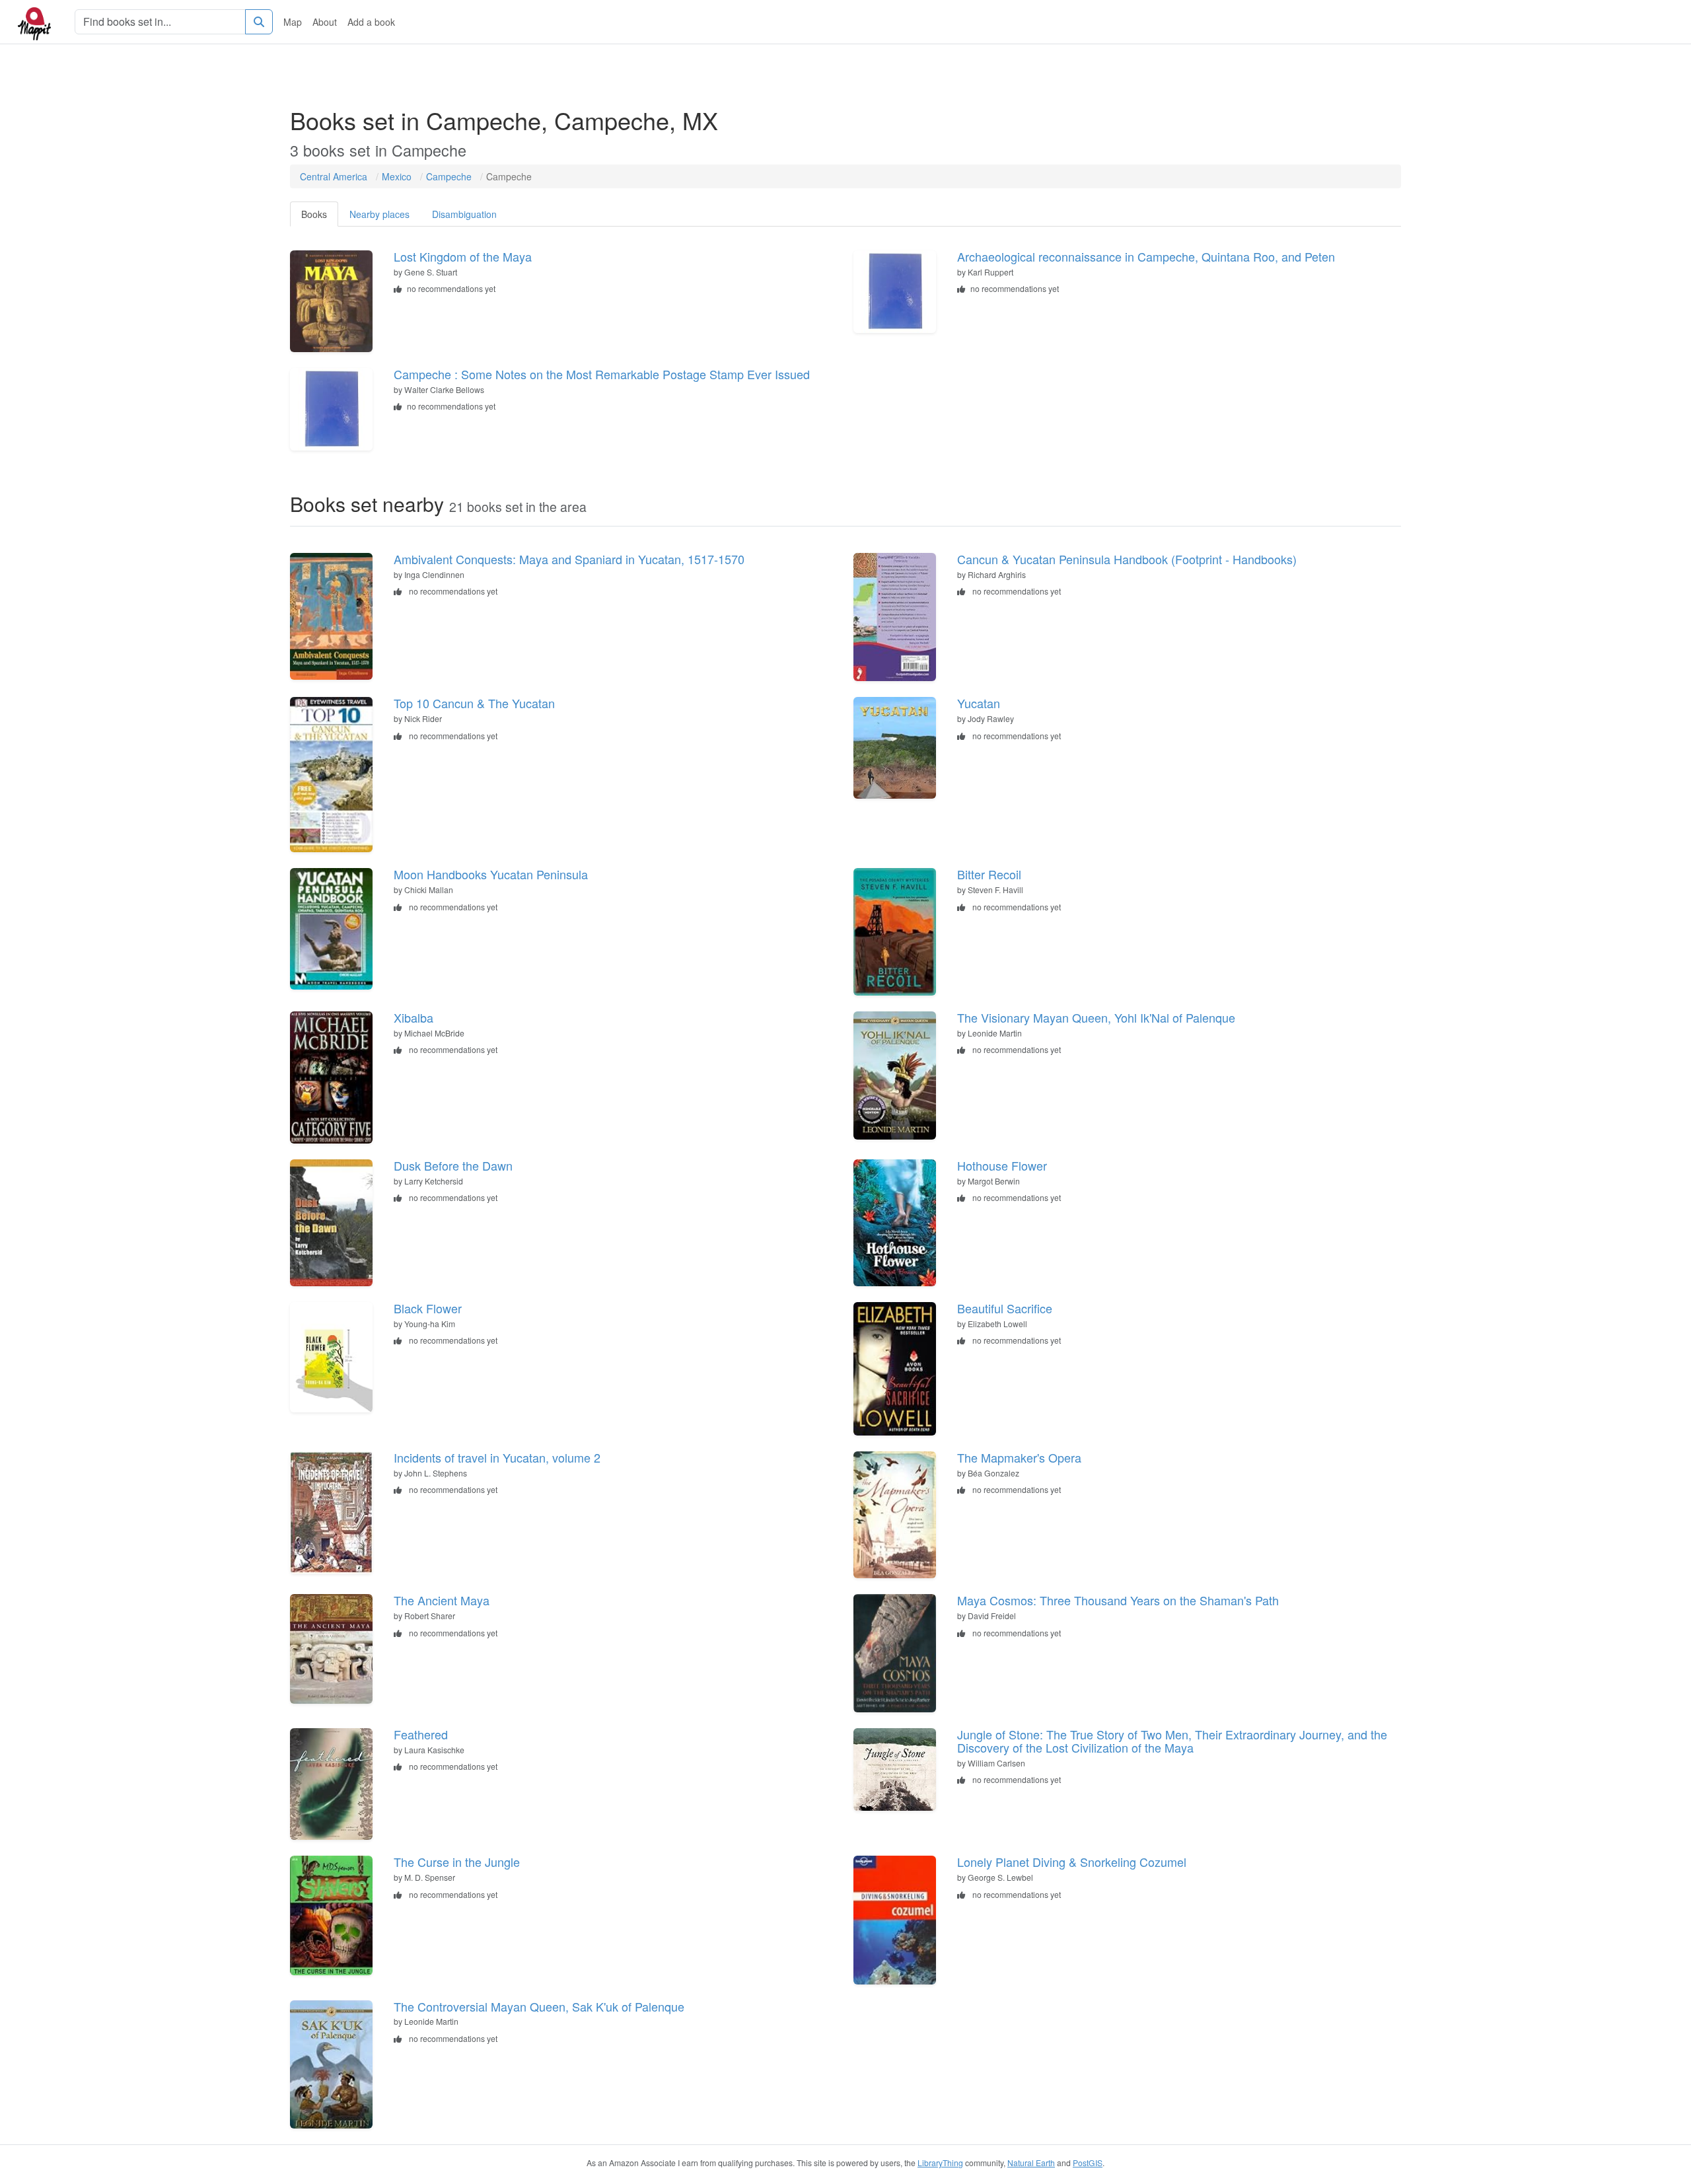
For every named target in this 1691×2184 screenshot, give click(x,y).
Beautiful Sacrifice (1005, 1308)
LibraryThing (940, 2163)
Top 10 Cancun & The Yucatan (474, 703)
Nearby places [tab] (379, 214)
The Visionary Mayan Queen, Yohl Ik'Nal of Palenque (1096, 1017)
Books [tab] (314, 214)
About (325, 22)
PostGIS (1088, 2163)
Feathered (421, 1734)
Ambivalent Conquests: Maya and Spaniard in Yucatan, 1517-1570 (569, 559)
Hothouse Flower (1002, 1165)
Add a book (371, 22)
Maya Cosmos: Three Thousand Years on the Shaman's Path (1118, 1600)
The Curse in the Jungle (457, 1862)
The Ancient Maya (442, 1600)
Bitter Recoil (989, 874)
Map (293, 22)
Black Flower (428, 1308)
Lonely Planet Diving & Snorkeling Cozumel (1072, 1862)
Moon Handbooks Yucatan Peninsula (491, 874)
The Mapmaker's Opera (1019, 1457)
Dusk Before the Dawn (453, 1165)
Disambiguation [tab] (464, 214)
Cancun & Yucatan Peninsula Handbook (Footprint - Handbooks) (1127, 559)
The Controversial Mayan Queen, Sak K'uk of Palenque (539, 2006)
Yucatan (979, 703)
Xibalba (414, 1017)
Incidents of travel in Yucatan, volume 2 (497, 1457)
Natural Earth (1031, 2163)
